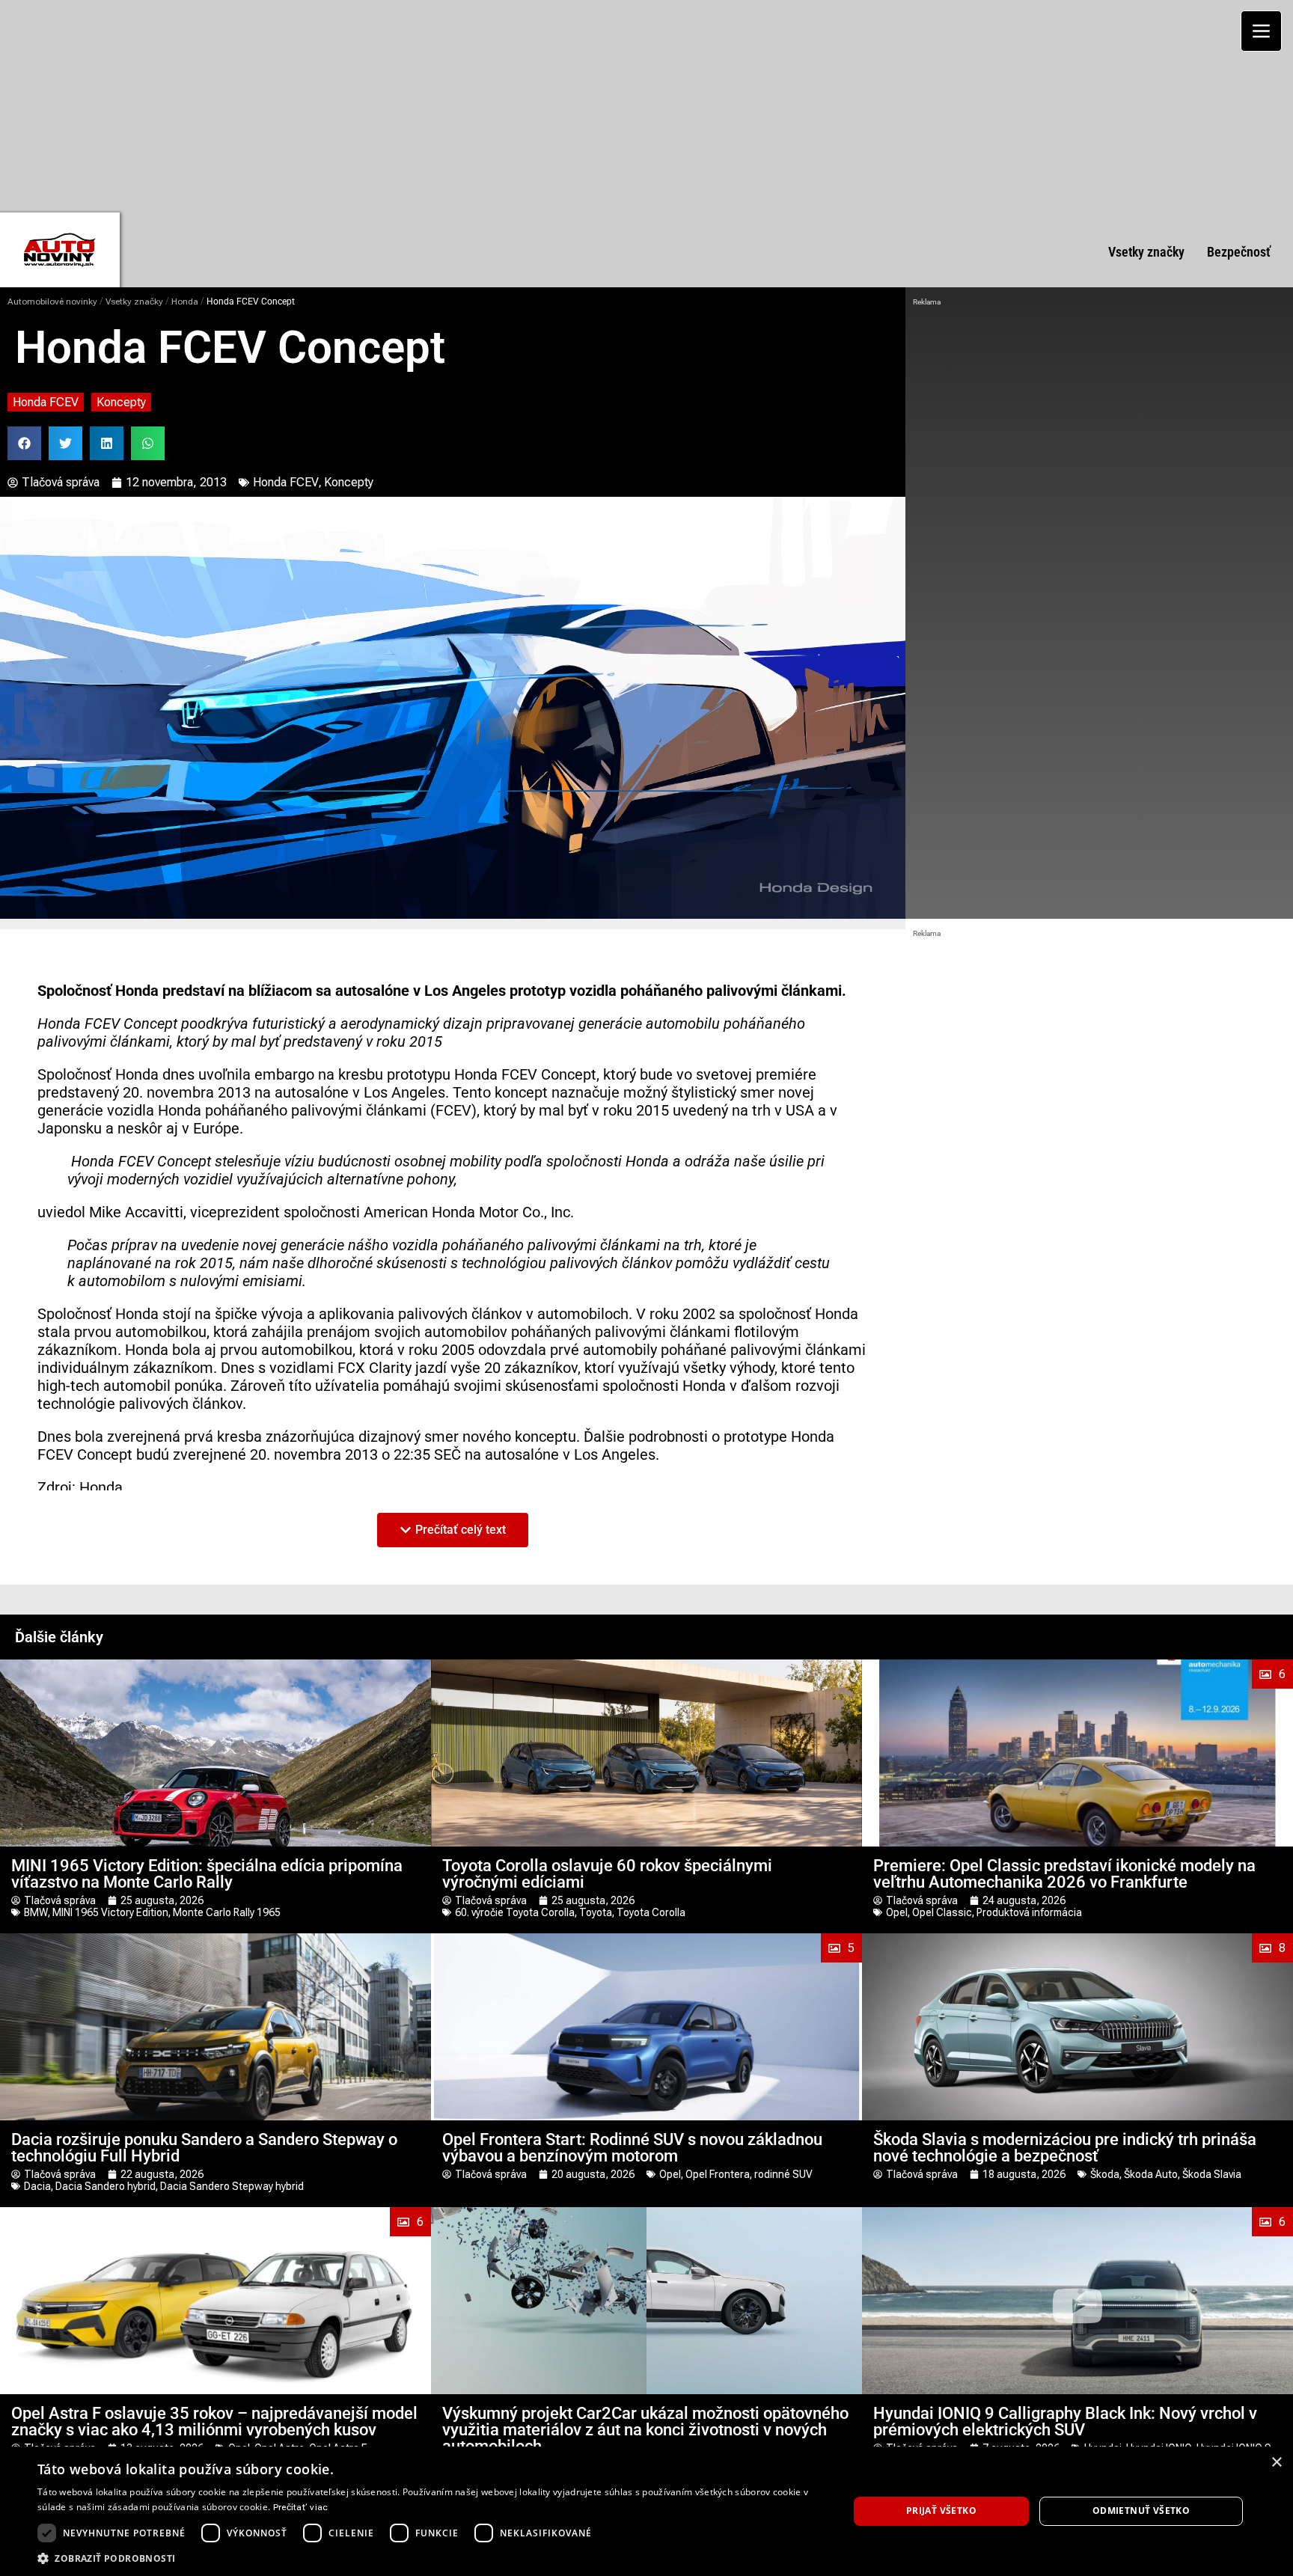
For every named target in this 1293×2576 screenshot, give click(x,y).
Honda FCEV (46, 402)
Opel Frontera (718, 2174)
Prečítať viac (301, 2507)
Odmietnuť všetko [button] (1141, 2511)
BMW (36, 1912)
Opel (897, 1912)
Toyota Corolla (651, 1912)
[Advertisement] (646, 105)
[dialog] (646, 2511)
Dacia (37, 2186)
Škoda (1105, 2174)
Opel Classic (942, 1912)
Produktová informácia (1029, 1912)
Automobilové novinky (52, 302)
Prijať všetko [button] (941, 2511)
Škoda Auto (1151, 2174)
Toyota (596, 1912)
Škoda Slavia (1212, 2174)
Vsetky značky (134, 302)
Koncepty (121, 402)
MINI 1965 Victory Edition (110, 1912)
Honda (185, 302)
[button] (24, 443)
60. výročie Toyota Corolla (515, 1912)
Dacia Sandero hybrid (106, 2186)
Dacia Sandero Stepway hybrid (232, 2186)
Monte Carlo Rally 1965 (227, 1912)
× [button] (1276, 2463)
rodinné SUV (783, 2174)
